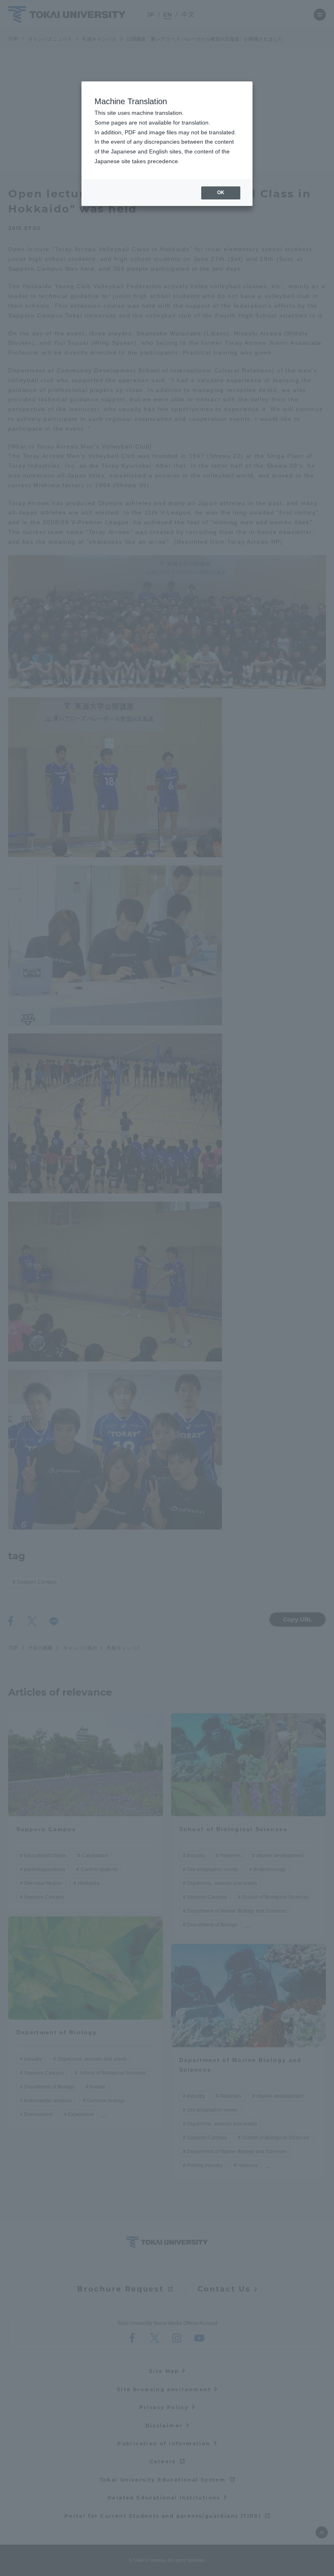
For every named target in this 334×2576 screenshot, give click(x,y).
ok (221, 193)
